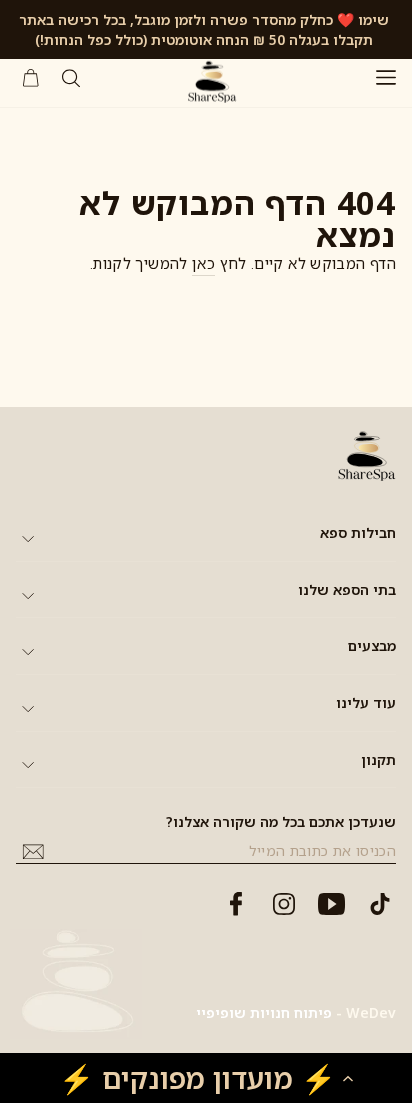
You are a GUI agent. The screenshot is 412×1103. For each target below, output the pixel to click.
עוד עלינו (366, 702)
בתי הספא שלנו (347, 589)
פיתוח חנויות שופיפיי (264, 1012)
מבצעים (372, 645)
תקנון (378, 759)
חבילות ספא (358, 532)
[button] (206, 1078)
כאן (203, 263)
